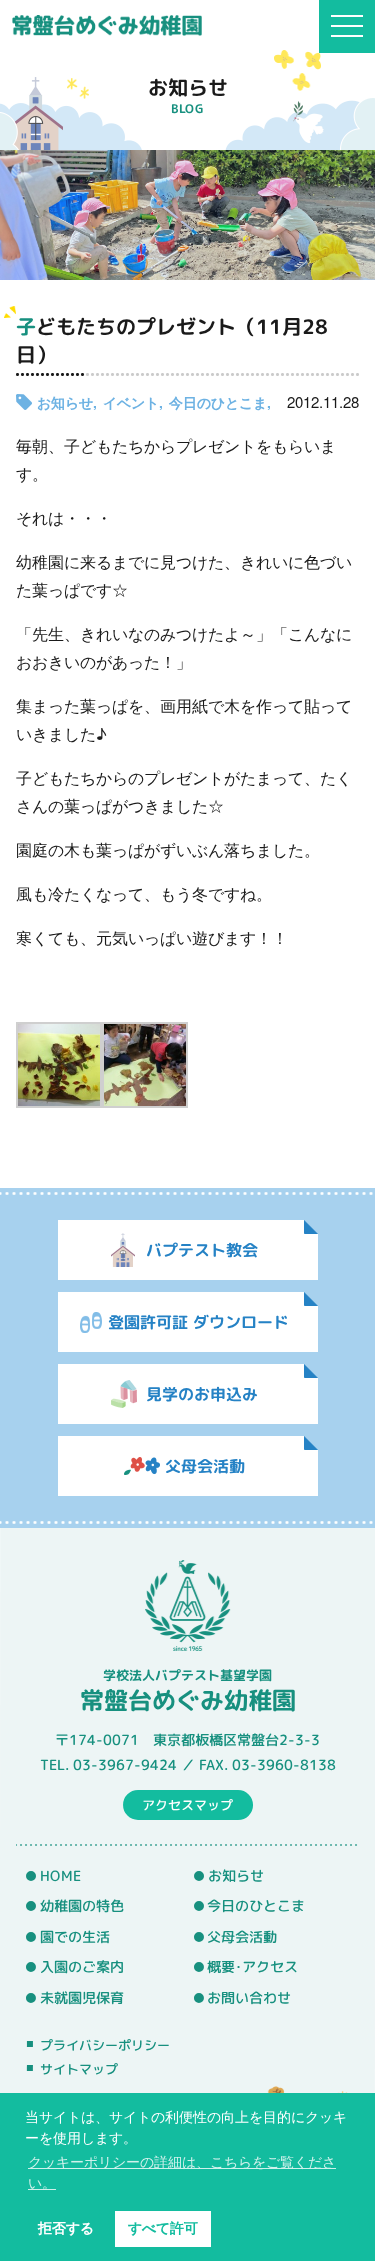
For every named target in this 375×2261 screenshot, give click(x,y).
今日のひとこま (218, 402)
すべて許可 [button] (163, 2228)
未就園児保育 (82, 1998)
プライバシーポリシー (105, 2044)
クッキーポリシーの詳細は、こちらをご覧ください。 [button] (182, 2172)
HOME (60, 1875)
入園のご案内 (82, 1967)
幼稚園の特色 (82, 1906)
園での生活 (75, 1937)
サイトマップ (79, 2069)
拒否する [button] (66, 2228)
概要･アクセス (252, 1967)
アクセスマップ (187, 1804)
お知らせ (65, 402)
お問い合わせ (249, 1998)
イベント (131, 402)
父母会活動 (242, 1937)
